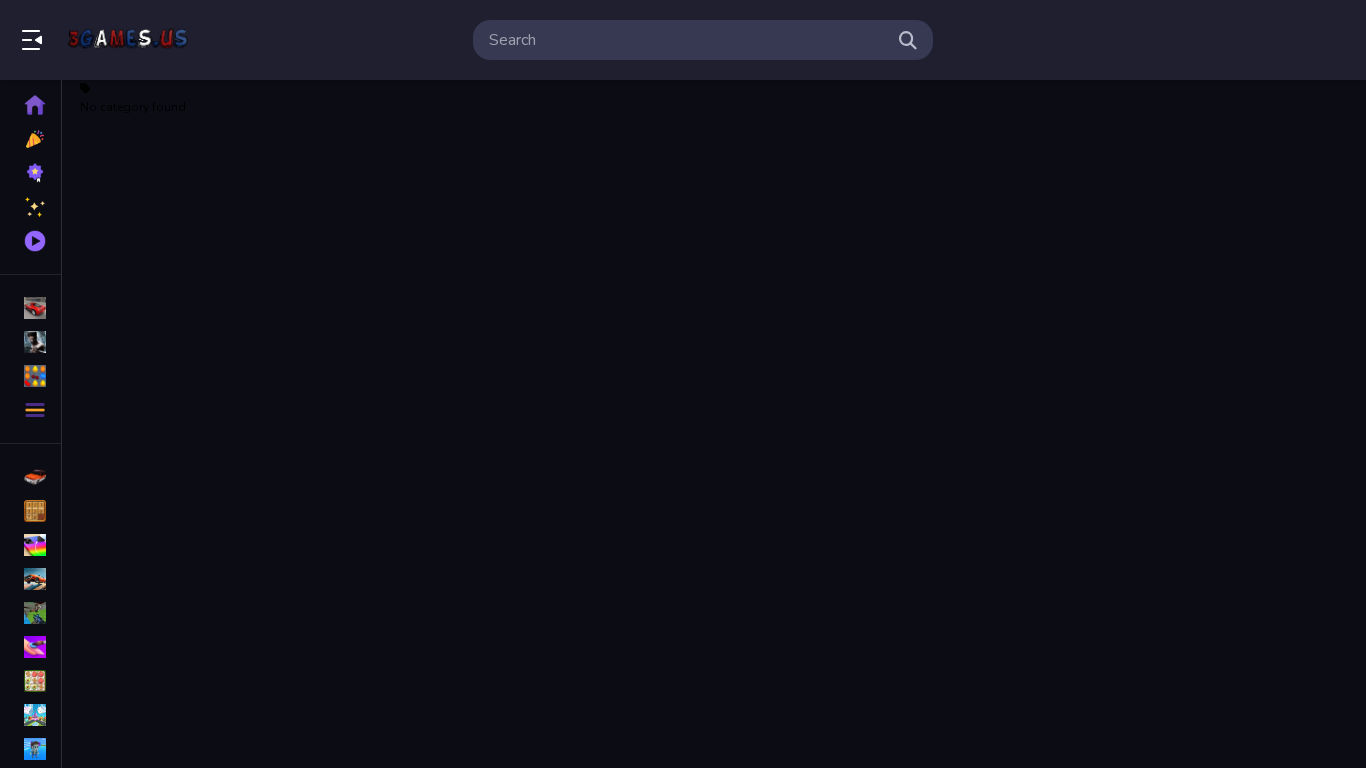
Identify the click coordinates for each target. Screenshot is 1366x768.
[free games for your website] (30, 579)
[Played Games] (30, 241)
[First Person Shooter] (30, 613)
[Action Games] (30, 342)
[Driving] (30, 477)
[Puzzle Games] (30, 376)
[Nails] (30, 647)
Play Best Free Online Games (128, 40)
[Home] (30, 105)
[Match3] (30, 681)
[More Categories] (30, 410)
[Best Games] (30, 173)
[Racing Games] (30, 308)
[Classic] (30, 511)
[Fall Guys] (30, 749)
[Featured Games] (30, 207)
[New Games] (30, 139)
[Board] (30, 715)
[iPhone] (30, 545)
